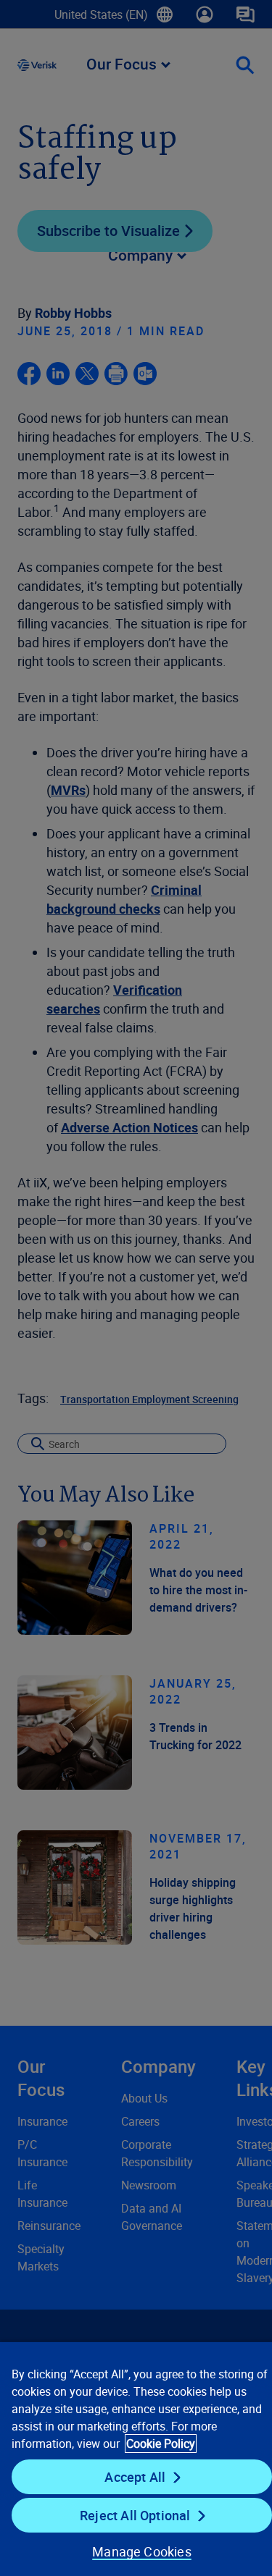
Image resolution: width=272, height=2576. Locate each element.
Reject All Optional (135, 2515)
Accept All (135, 2477)
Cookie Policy (161, 2444)
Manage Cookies (142, 2551)
